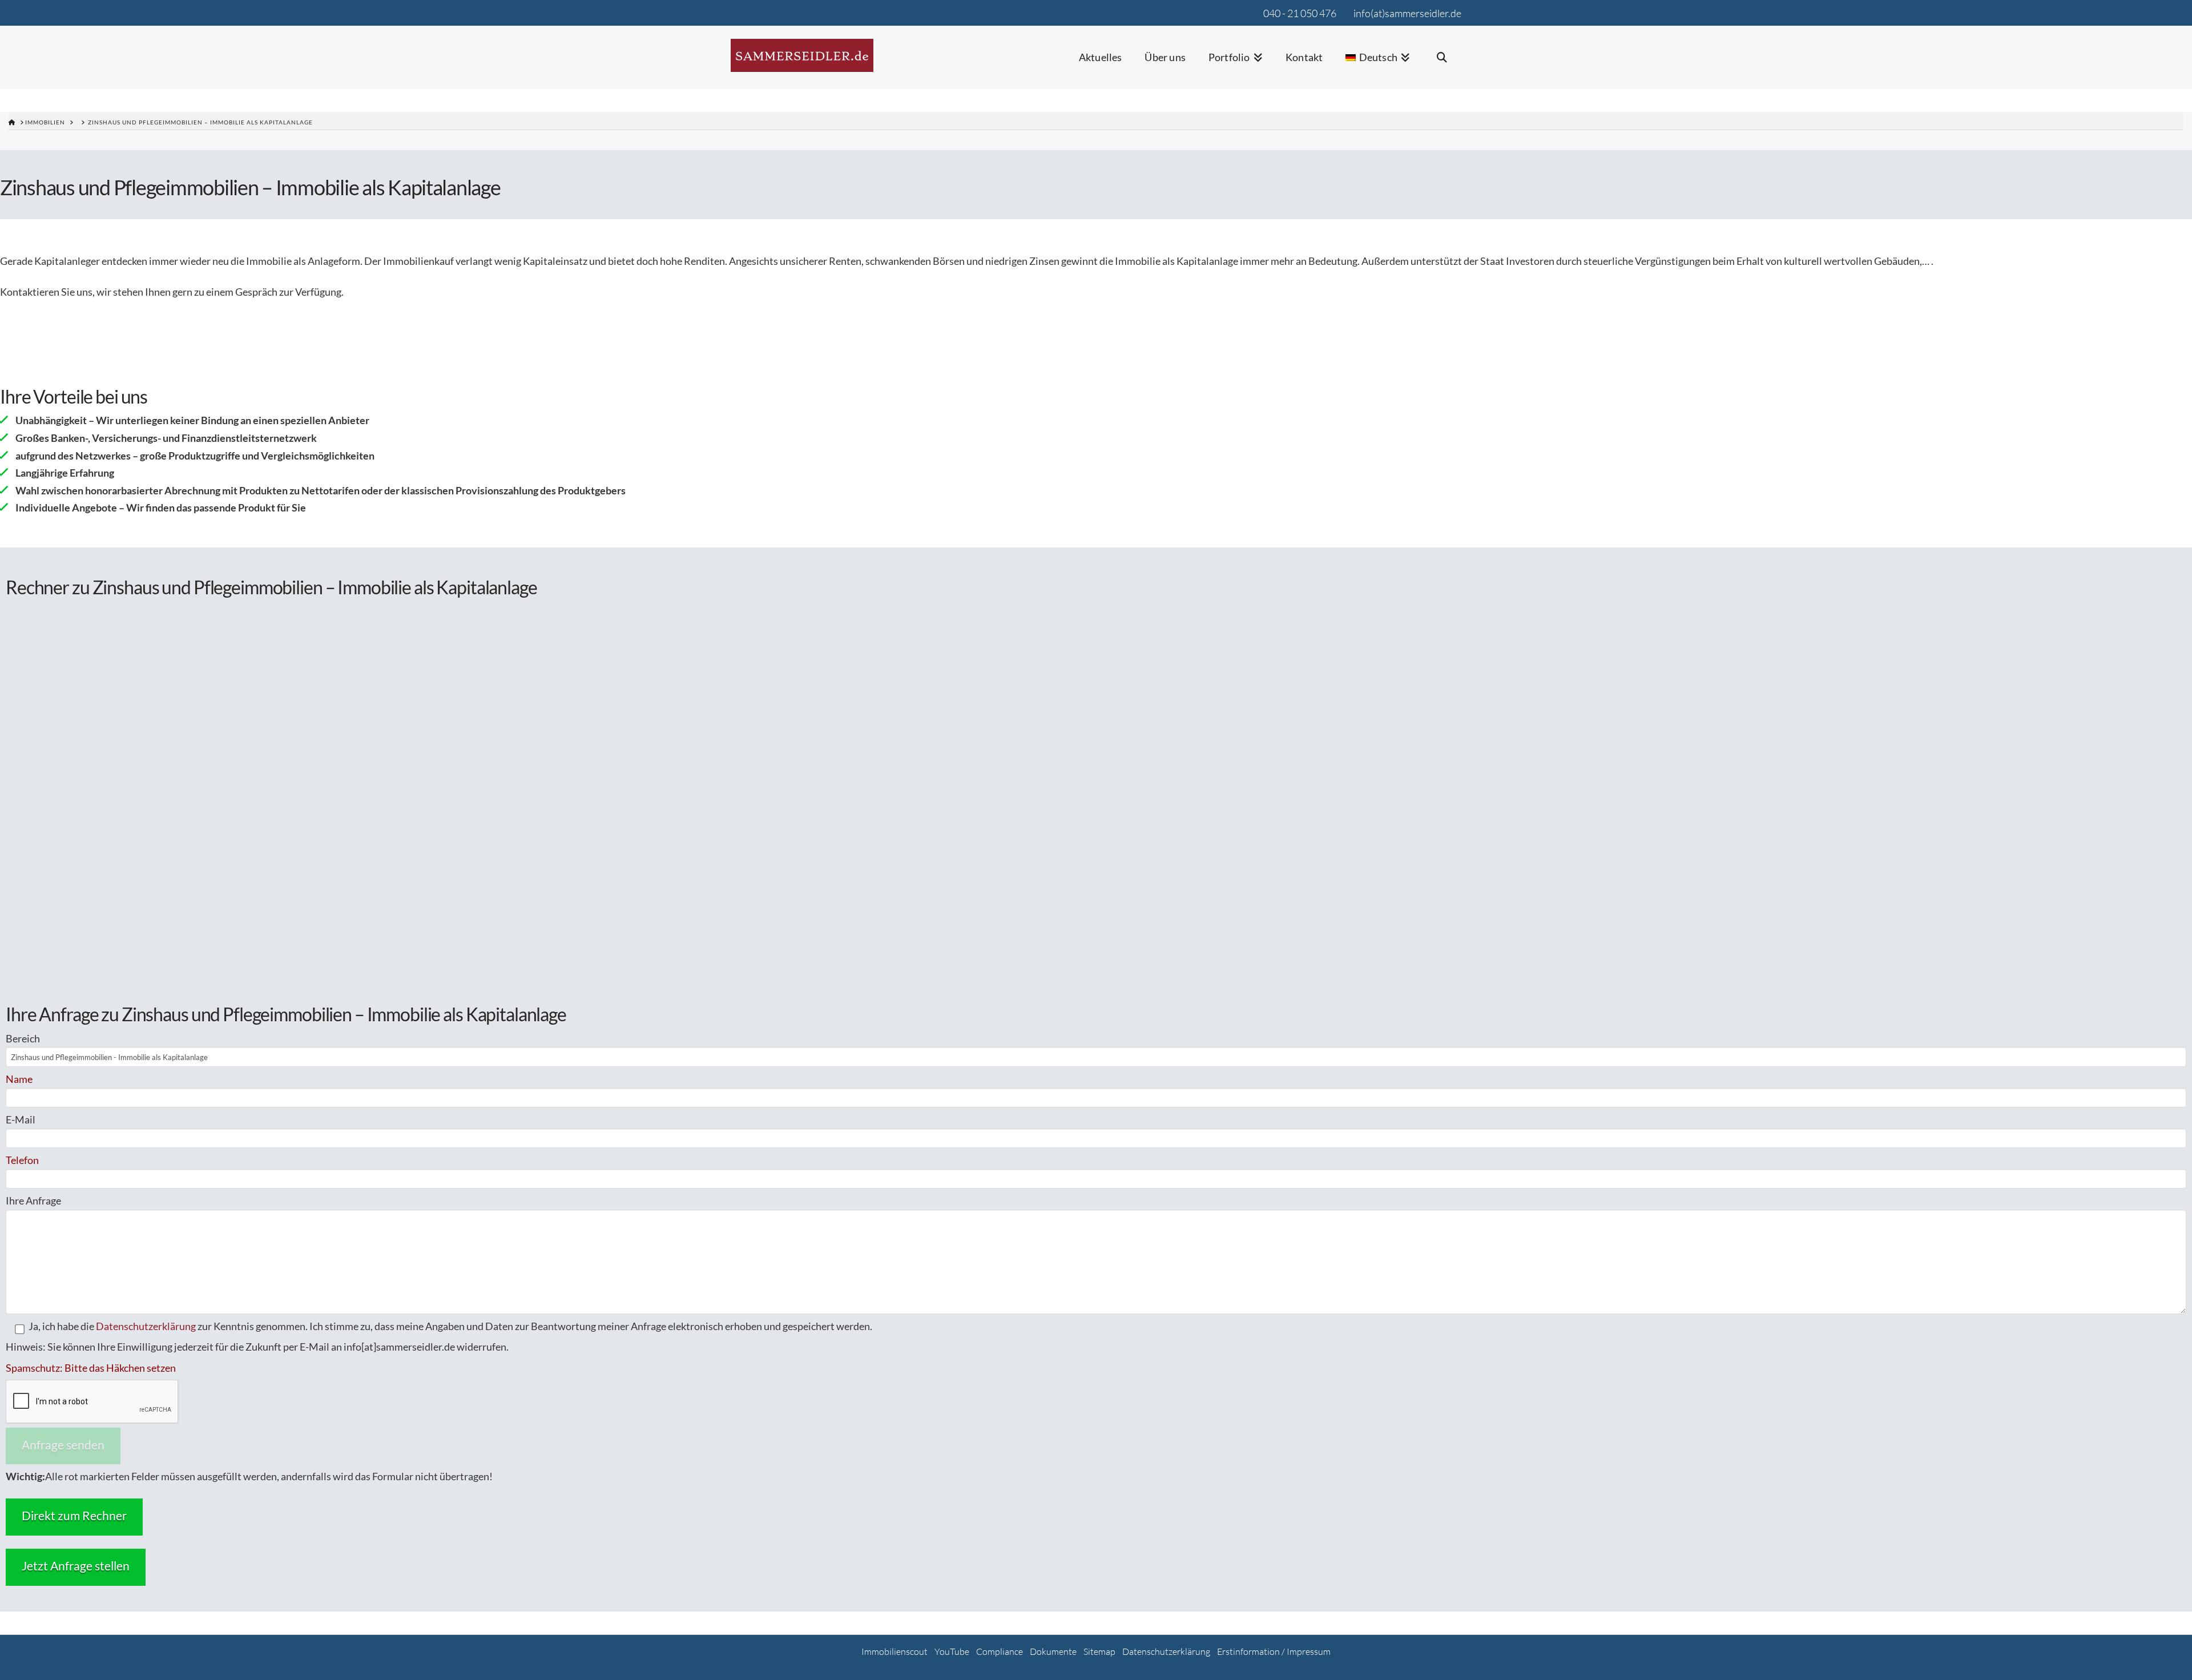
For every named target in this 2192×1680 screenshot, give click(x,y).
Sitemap (1099, 1651)
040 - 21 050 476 (1300, 13)
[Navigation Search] (1441, 65)
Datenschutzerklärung (146, 1326)
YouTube (952, 1651)
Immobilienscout (894, 1651)
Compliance (1000, 1651)
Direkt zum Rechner (74, 1515)
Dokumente (1053, 1651)
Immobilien (45, 122)
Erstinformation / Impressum (1274, 1651)
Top (2165, 1653)
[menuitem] (1378, 65)
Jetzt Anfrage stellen (76, 1566)
